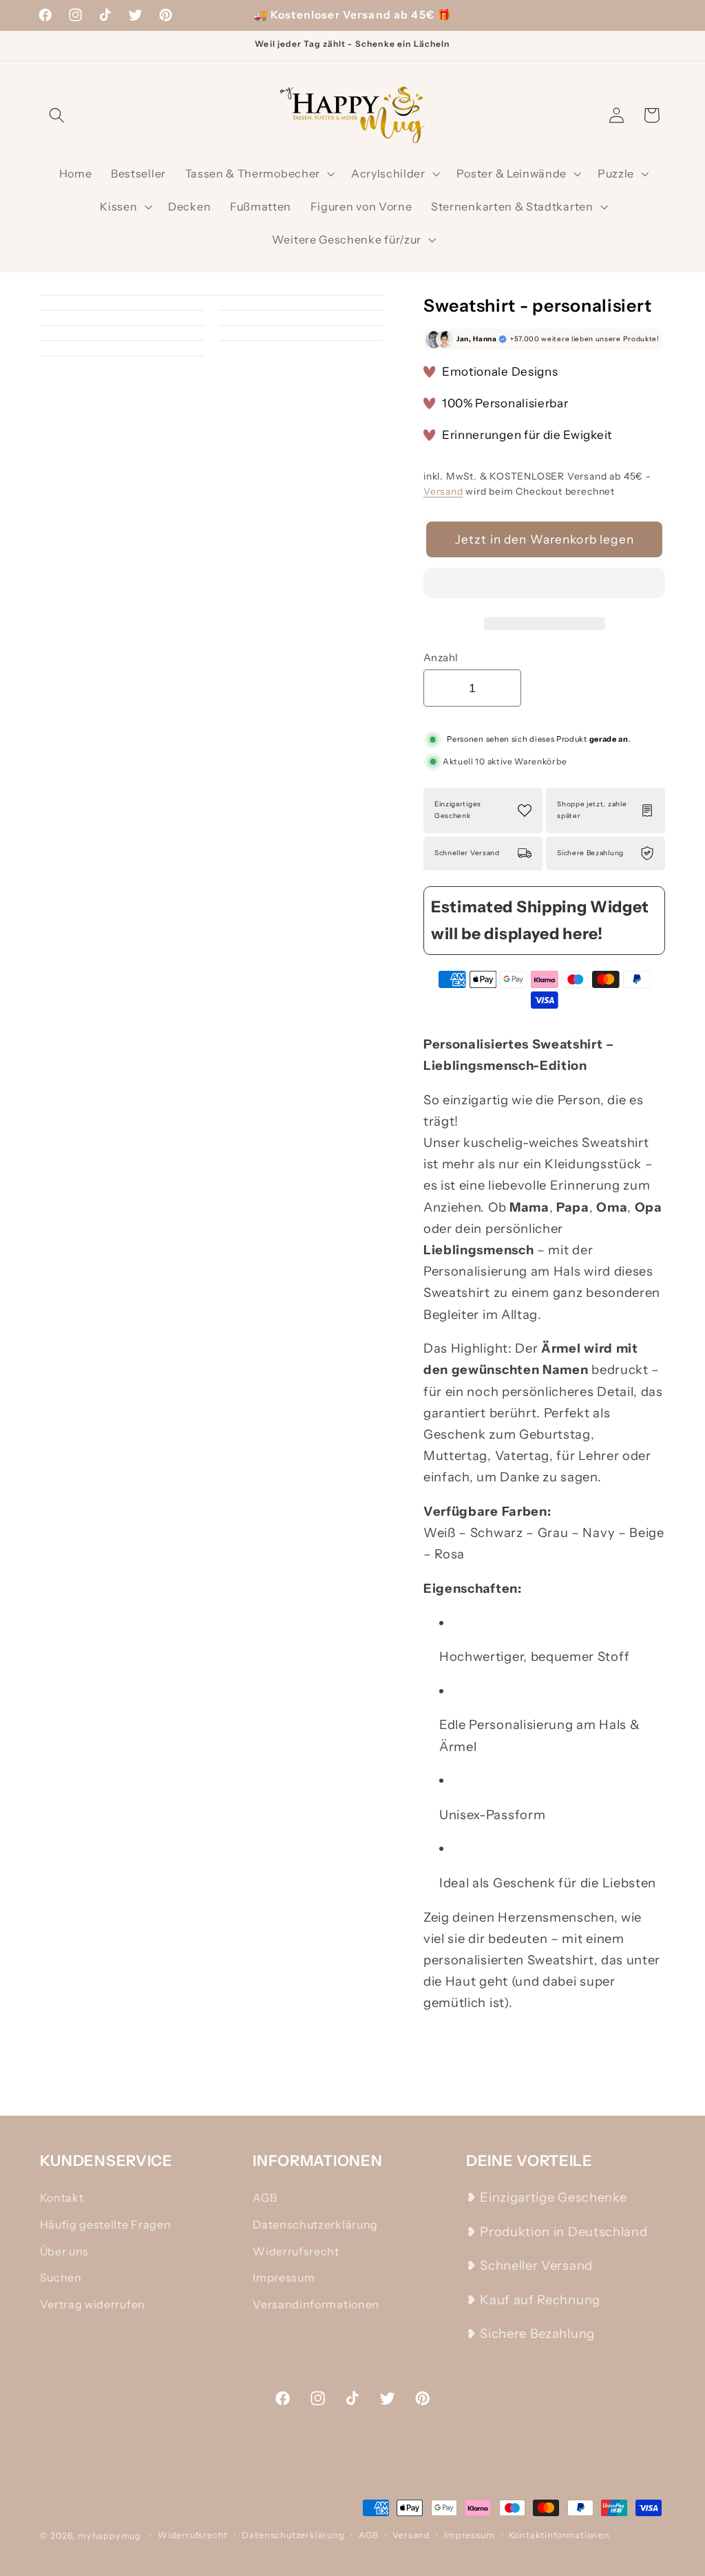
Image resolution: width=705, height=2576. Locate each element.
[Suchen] (57, 115)
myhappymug (109, 2536)
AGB (265, 2198)
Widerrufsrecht (296, 2251)
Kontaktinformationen (559, 2535)
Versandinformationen (316, 2304)
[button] (545, 586)
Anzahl (441, 657)
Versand (443, 491)
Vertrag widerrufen (93, 2304)
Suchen (61, 2277)
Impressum (284, 2277)
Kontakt (62, 2198)
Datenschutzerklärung (315, 2224)
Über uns (65, 2251)
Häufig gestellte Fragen (106, 2224)
